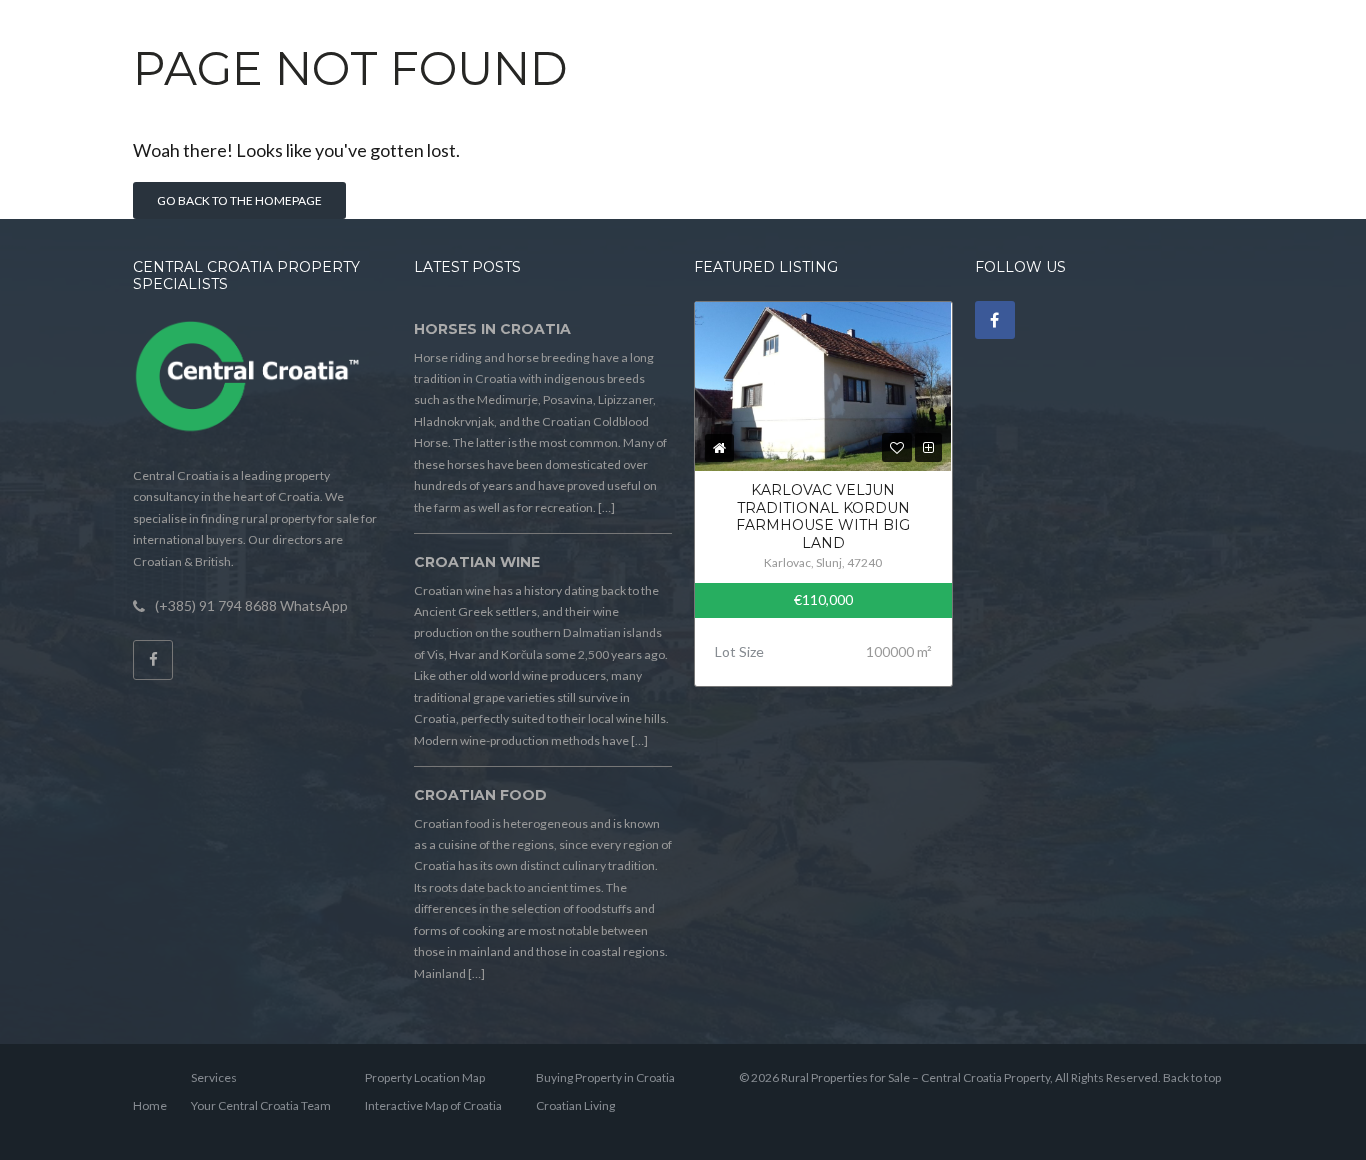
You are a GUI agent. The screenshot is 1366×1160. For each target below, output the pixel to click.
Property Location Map (425, 1077)
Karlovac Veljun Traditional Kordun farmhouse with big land (823, 516)
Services (214, 1077)
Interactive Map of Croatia (433, 1105)
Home (150, 1105)
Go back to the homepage (239, 200)
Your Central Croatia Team (261, 1105)
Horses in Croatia (492, 329)
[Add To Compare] (928, 447)
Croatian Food (480, 795)
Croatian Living (575, 1105)
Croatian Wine (477, 562)
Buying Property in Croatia (605, 1077)
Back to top (1192, 1077)
